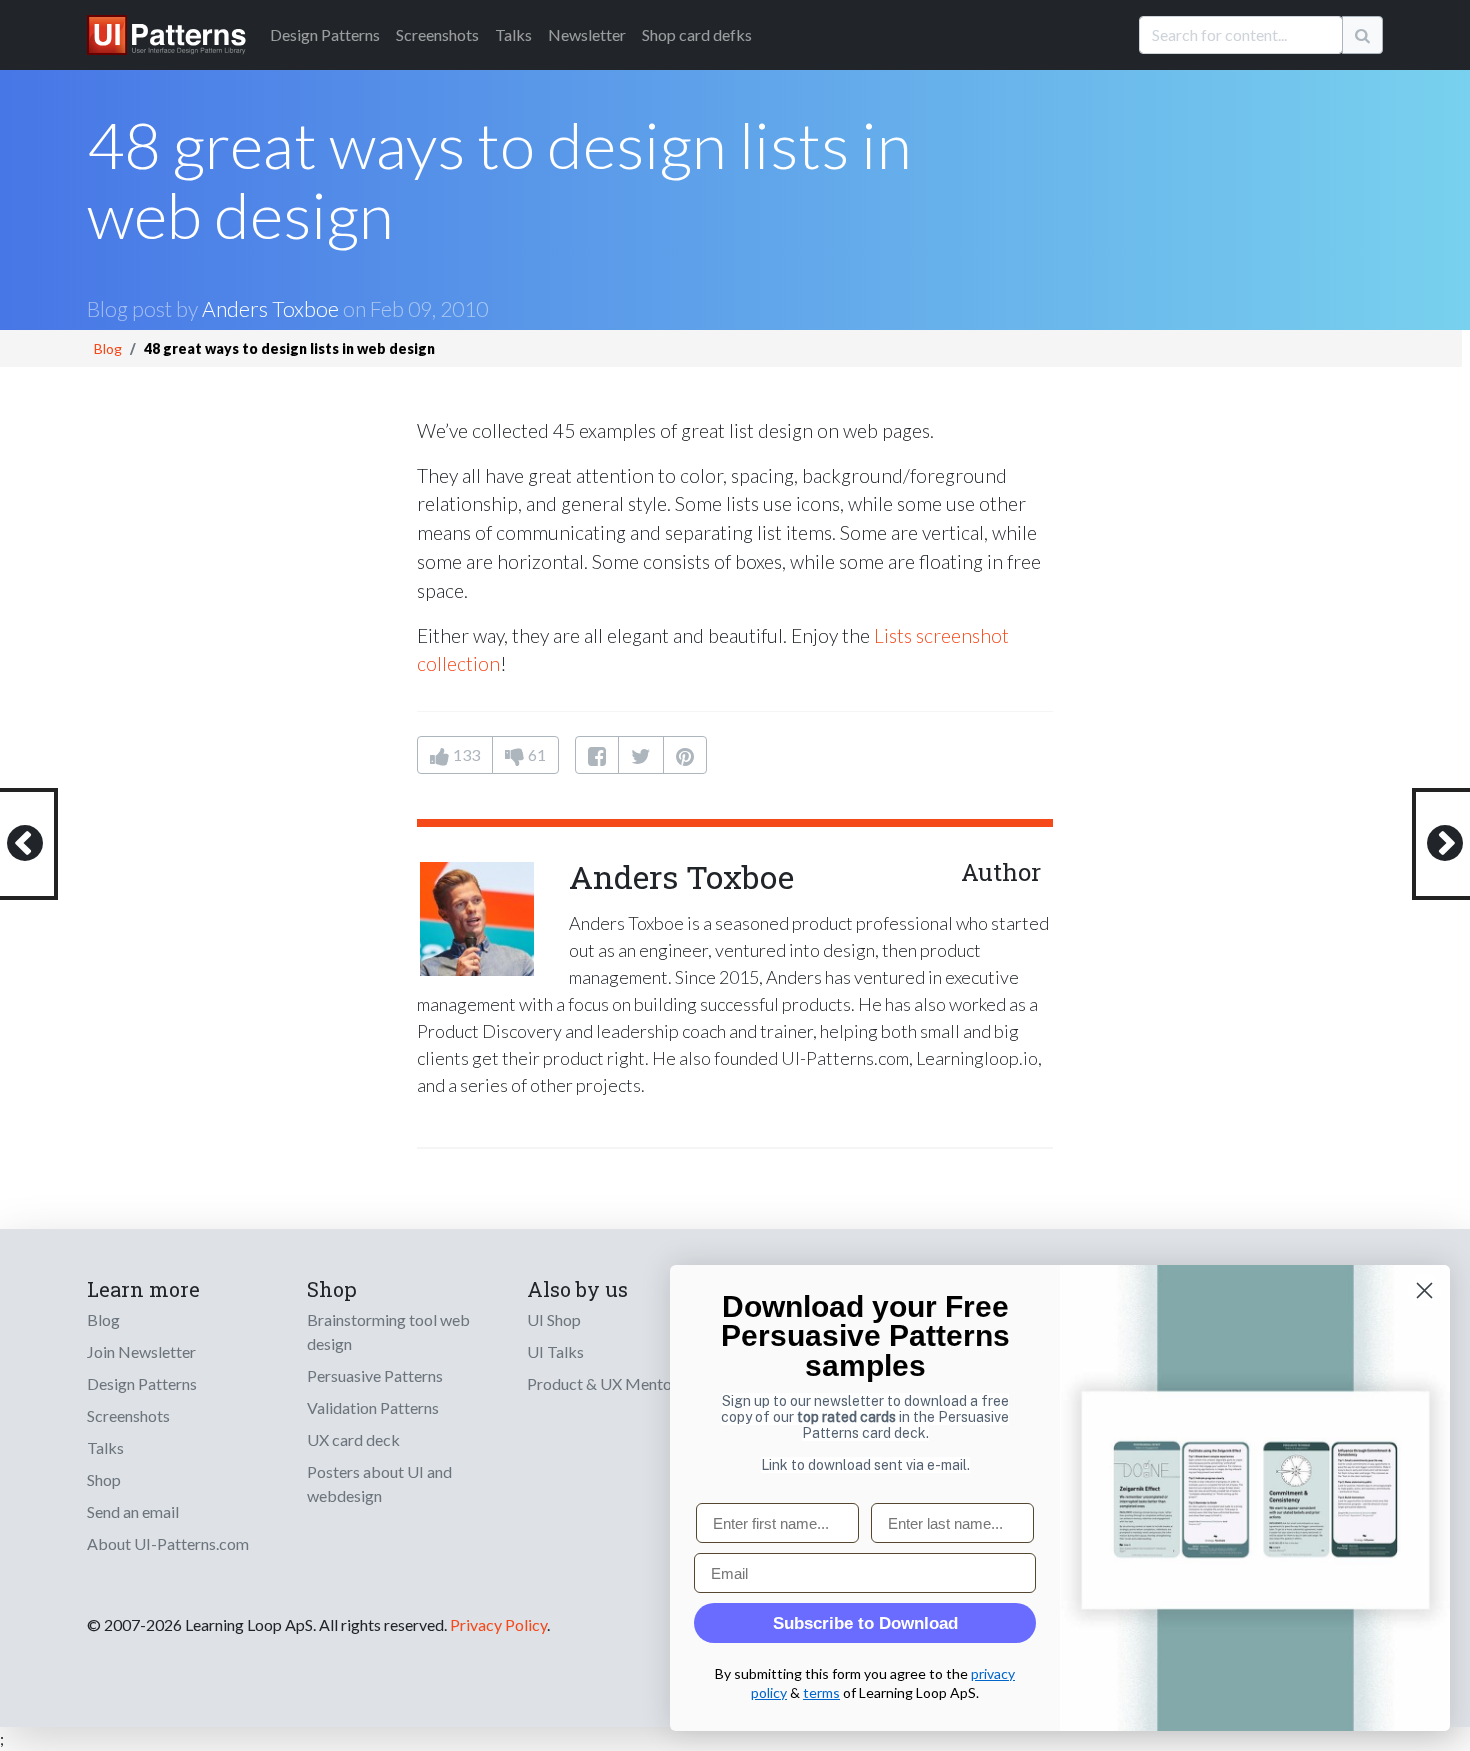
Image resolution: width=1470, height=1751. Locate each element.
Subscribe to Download (865, 1623)
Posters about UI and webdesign (379, 1483)
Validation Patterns (373, 1407)
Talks (513, 34)
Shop (104, 1479)
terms (821, 1692)
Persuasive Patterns (375, 1375)
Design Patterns (142, 1383)
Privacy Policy (498, 1624)
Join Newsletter (141, 1351)
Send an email (133, 1511)
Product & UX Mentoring (613, 1383)
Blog (108, 348)
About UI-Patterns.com (168, 1543)
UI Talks (555, 1351)
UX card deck (353, 1439)
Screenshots (437, 34)
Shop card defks (697, 34)
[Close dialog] (1424, 1290)
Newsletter (587, 34)
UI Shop (554, 1319)
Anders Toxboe (270, 308)
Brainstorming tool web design (388, 1331)
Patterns (325, 34)
